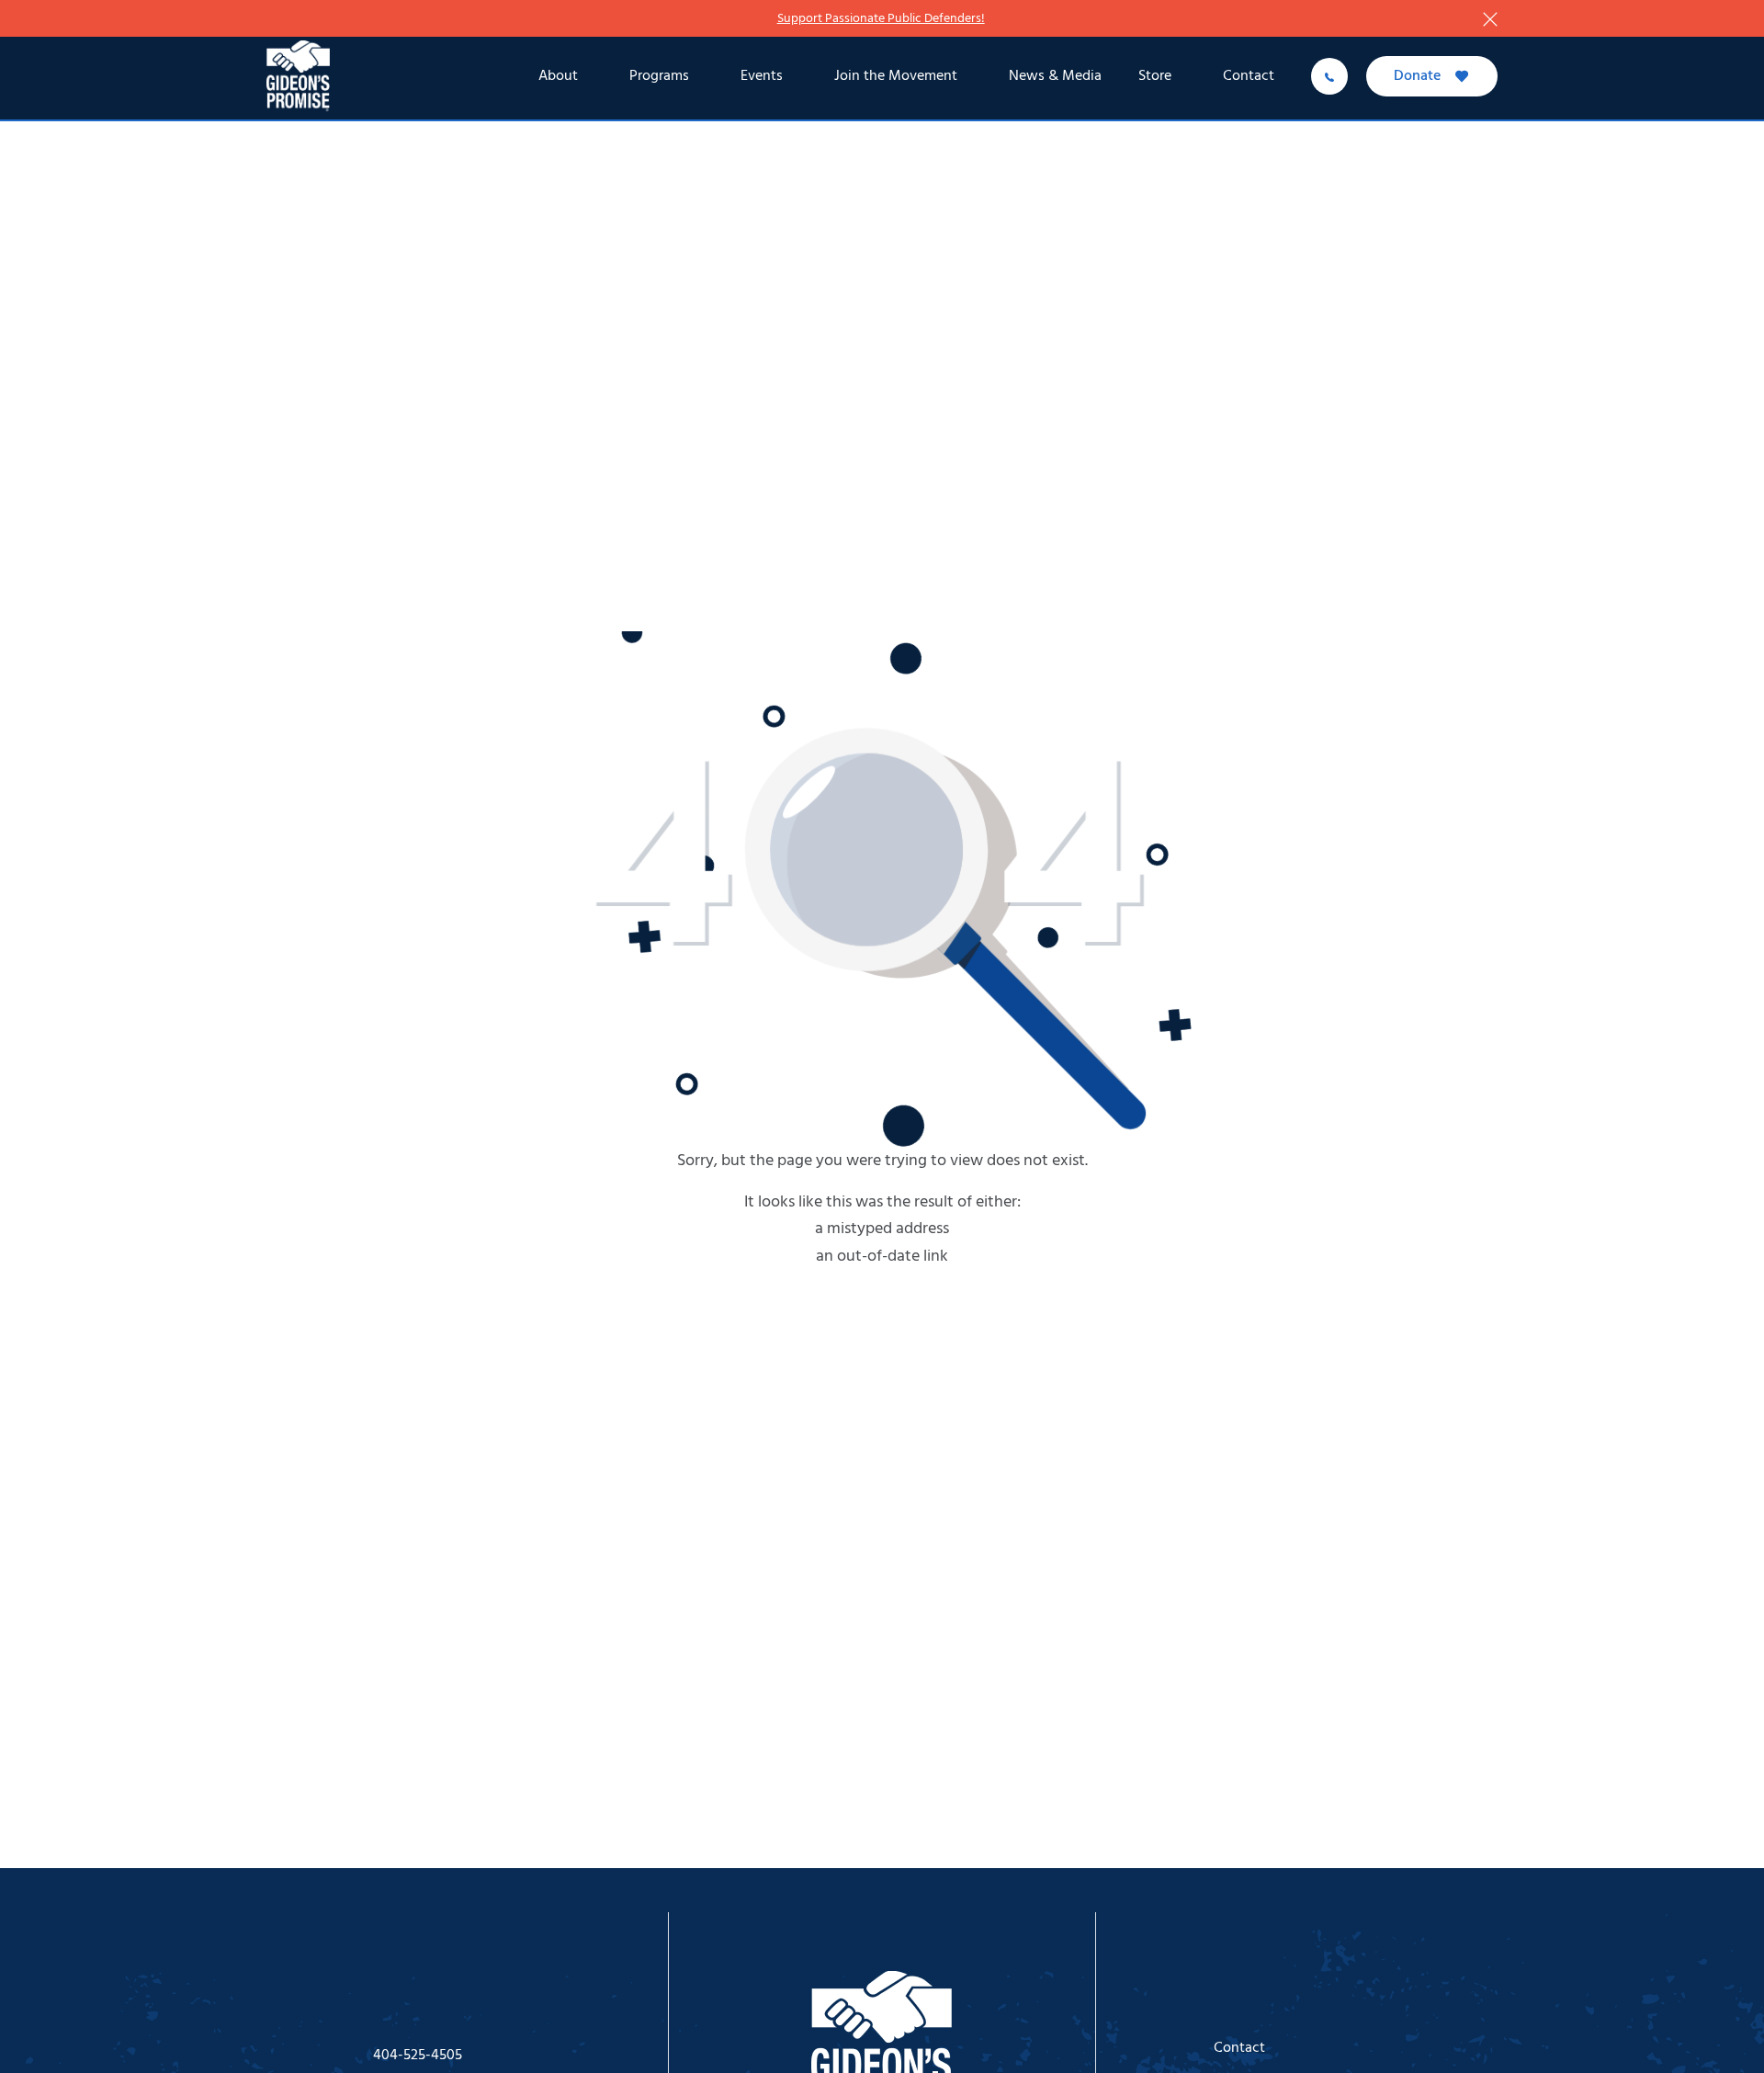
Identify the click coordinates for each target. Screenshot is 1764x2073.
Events (762, 76)
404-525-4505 (418, 2056)
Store (1155, 76)
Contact (1249, 76)
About (558, 76)
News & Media (1055, 76)
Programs (659, 76)
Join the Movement (896, 76)
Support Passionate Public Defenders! (881, 19)
